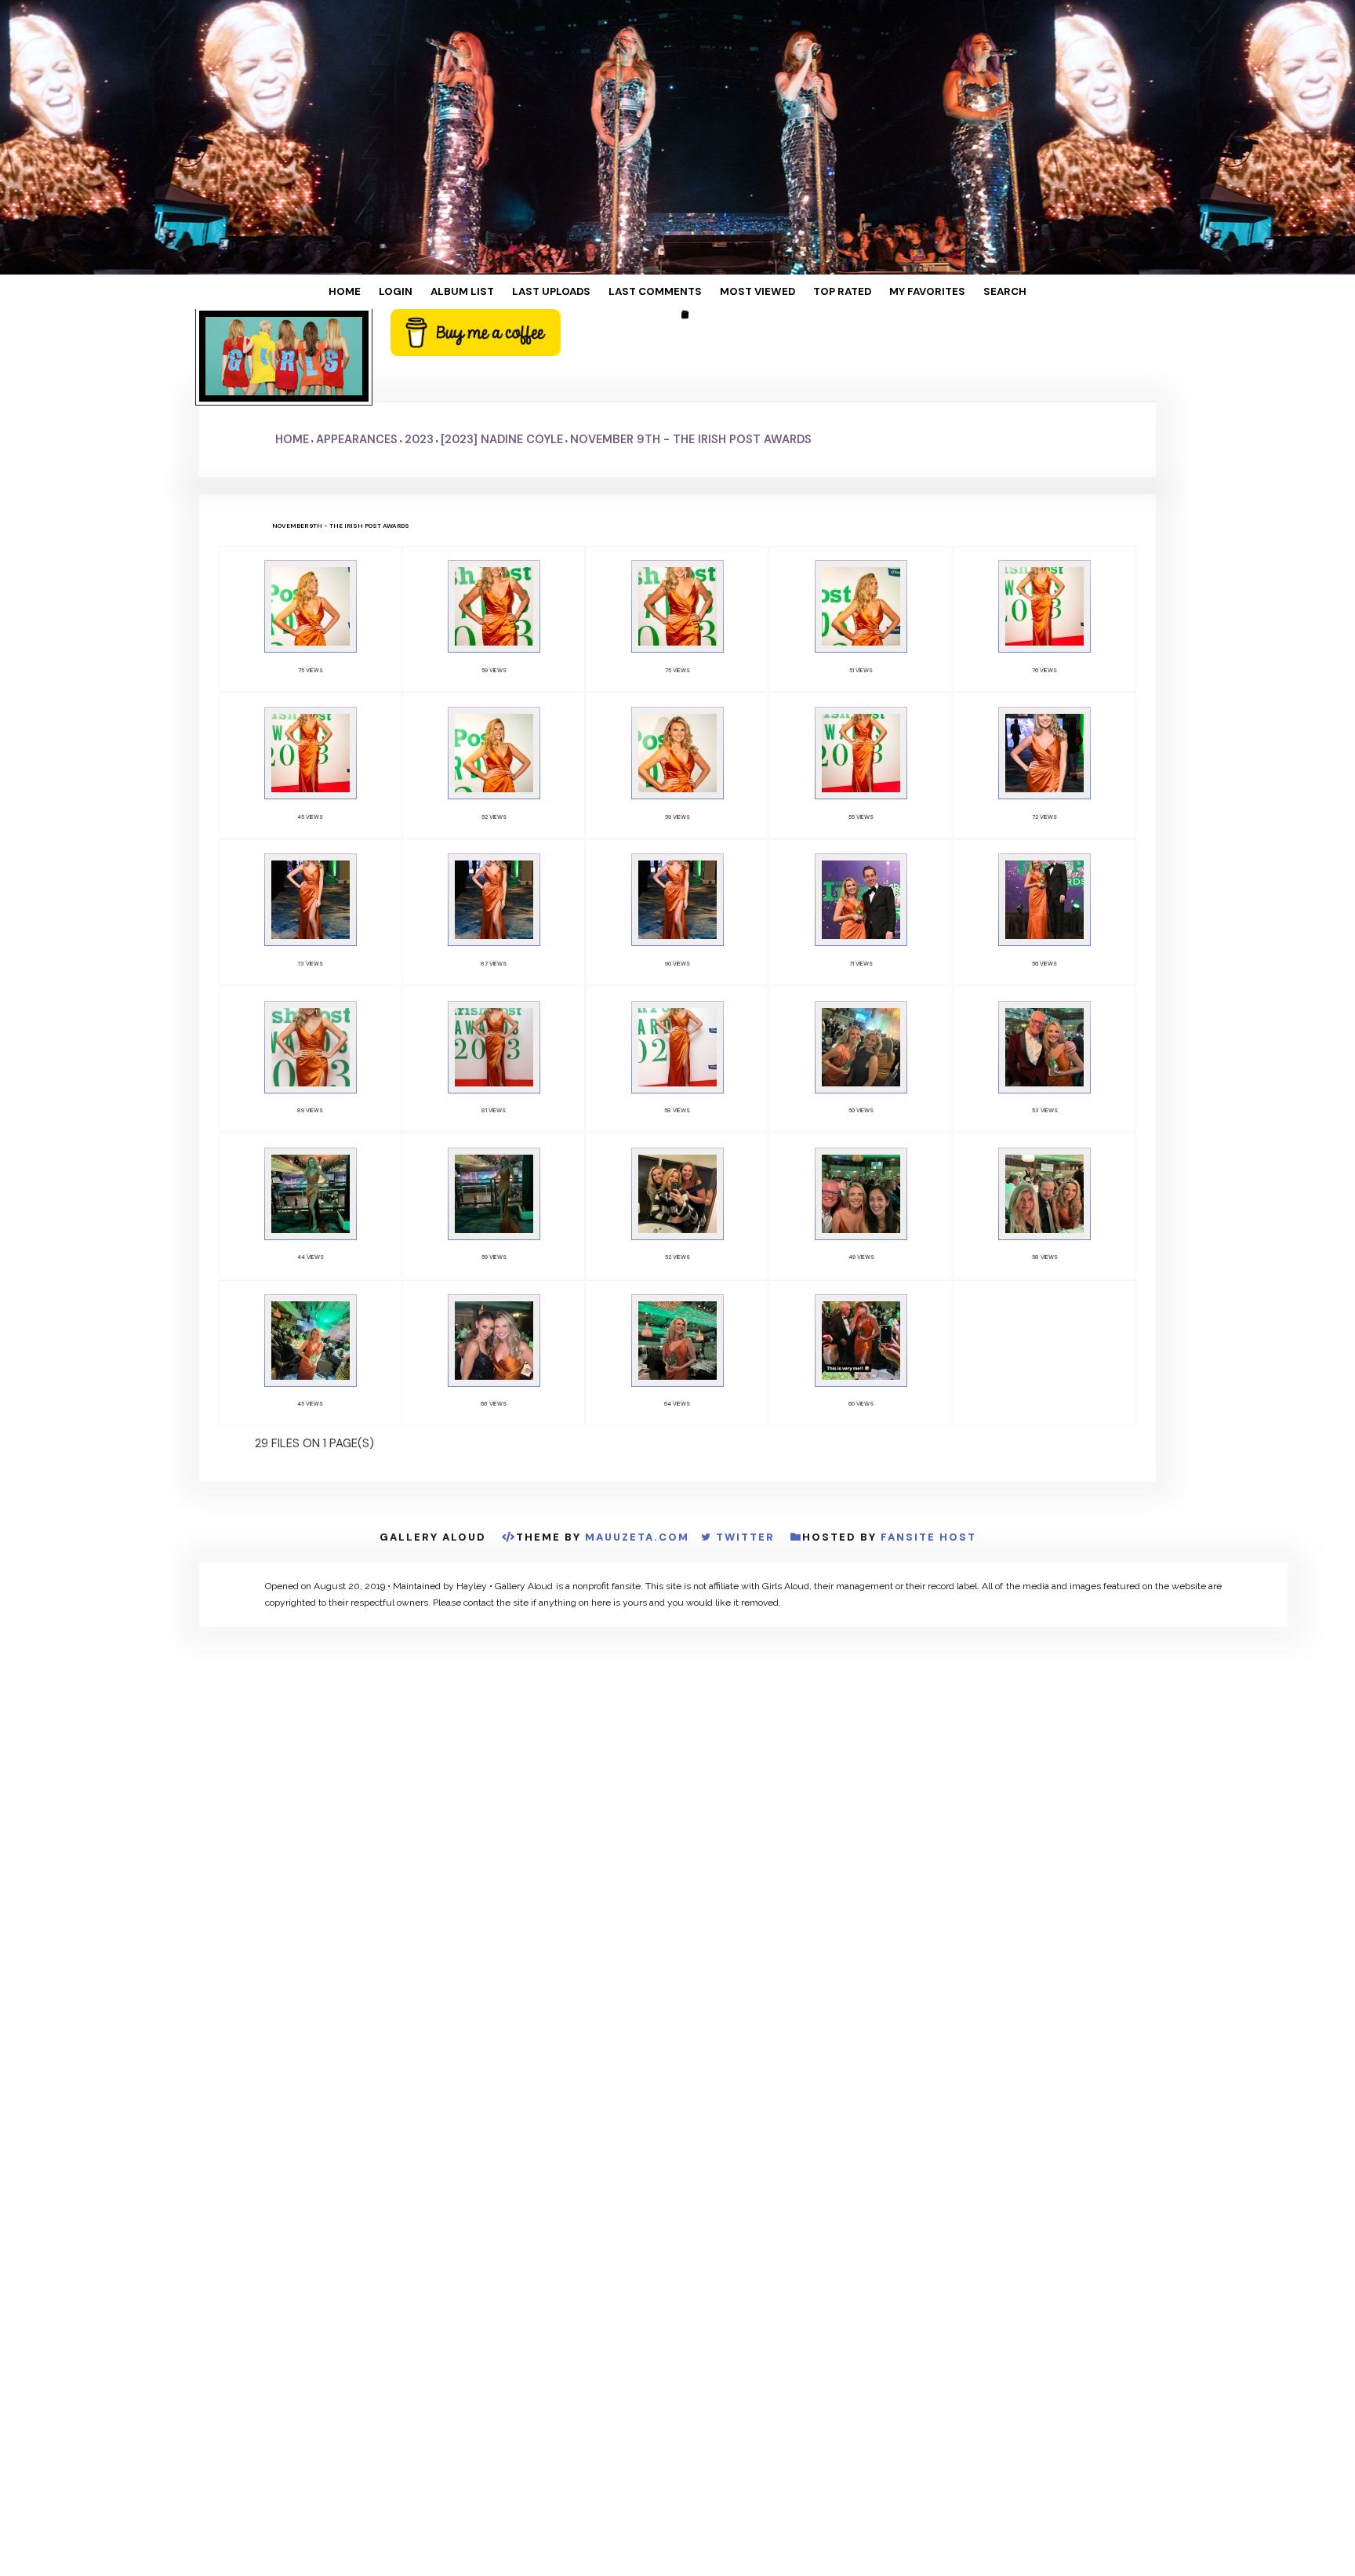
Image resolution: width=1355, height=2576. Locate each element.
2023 (419, 363)
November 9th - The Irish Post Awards (691, 363)
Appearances (357, 363)
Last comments (657, 292)
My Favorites (884, 292)
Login (441, 292)
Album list (495, 292)
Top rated (812, 292)
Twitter (745, 1386)
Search (948, 292)
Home (401, 292)
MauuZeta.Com (637, 1386)
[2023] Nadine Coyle (502, 363)
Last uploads (570, 292)
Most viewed (742, 292)
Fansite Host (928, 1386)
